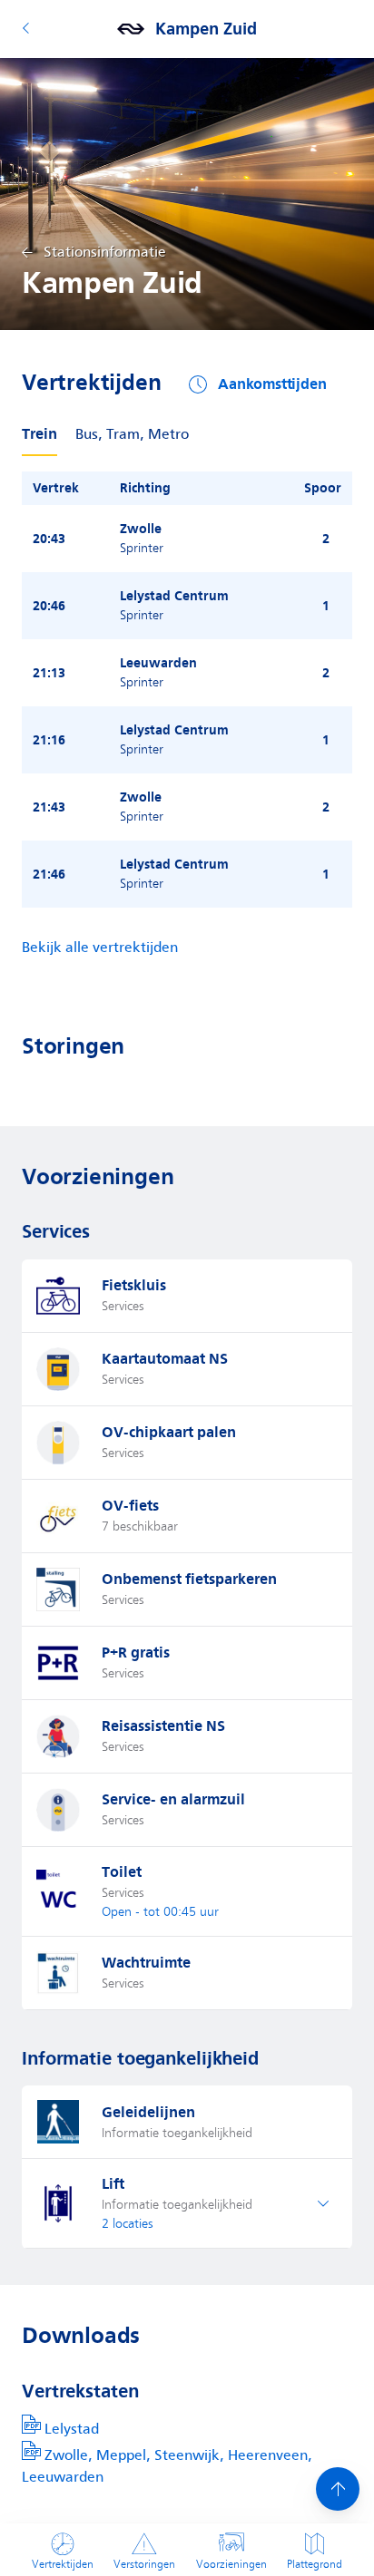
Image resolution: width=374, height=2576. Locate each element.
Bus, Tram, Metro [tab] (132, 435)
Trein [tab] (39, 434)
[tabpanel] (187, 690)
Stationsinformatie (105, 253)
